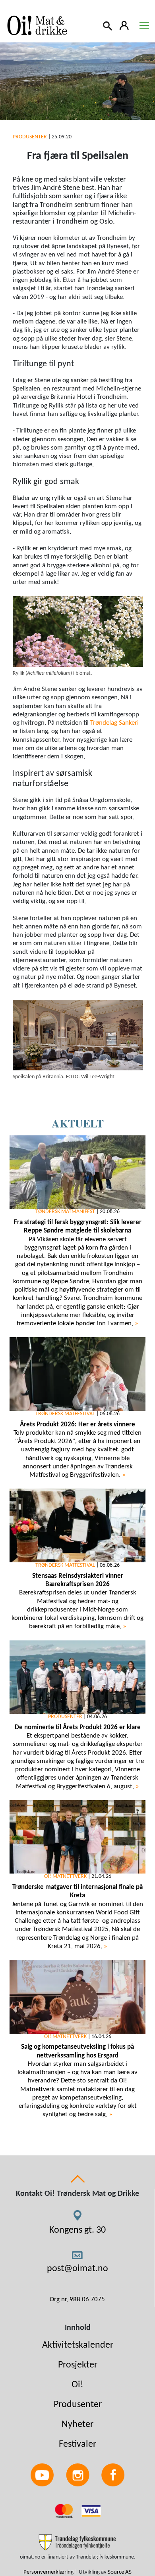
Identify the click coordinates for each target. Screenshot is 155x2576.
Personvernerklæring (48, 2572)
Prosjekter (78, 2365)
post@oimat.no (77, 2269)
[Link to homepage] (36, 25)
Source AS (120, 2572)
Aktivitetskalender (78, 2345)
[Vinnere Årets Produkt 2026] (77, 1374)
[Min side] (124, 25)
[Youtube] (42, 2475)
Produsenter (78, 2405)
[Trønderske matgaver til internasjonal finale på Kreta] (77, 1837)
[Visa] (91, 2511)
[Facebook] (113, 2475)
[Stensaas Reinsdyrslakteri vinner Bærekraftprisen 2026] (77, 1525)
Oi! (77, 2385)
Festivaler (77, 2444)
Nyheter (77, 2425)
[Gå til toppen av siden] (77, 2179)
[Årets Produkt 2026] (77, 1677)
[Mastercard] (65, 2511)
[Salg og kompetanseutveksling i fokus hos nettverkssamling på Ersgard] (77, 1997)
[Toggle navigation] (144, 25)
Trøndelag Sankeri (114, 723)
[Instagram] (78, 2475)
